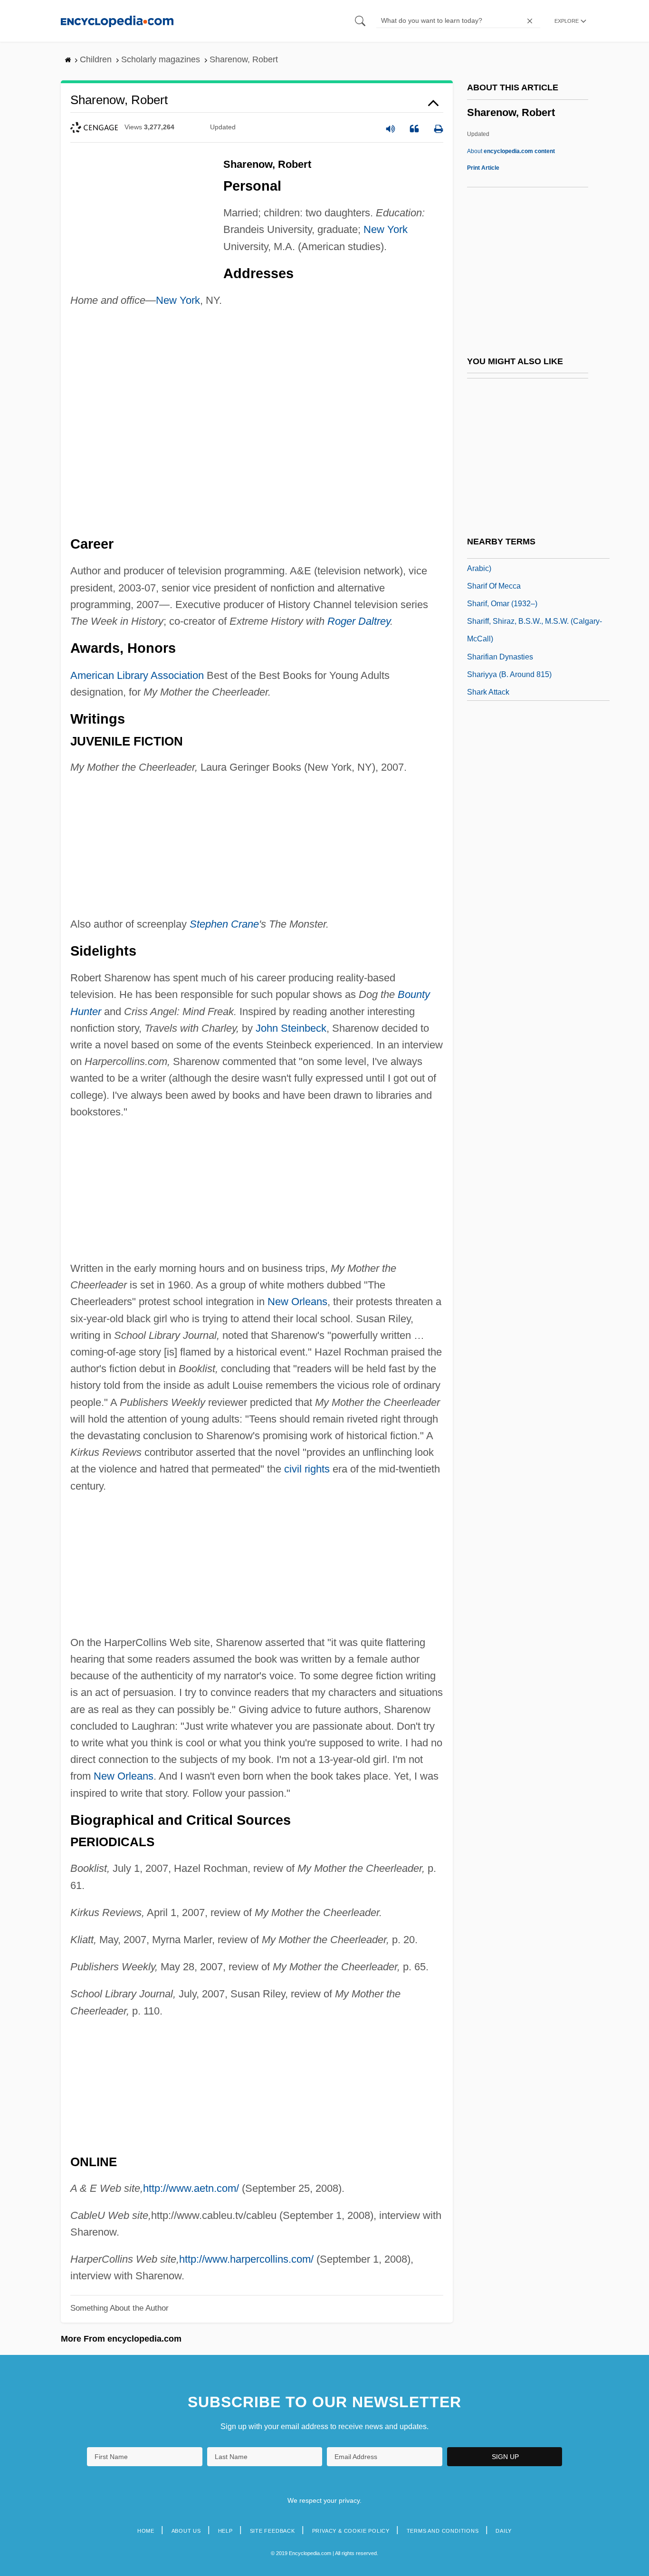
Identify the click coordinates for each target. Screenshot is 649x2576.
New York (386, 229)
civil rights (307, 1469)
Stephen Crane (224, 924)
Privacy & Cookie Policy (351, 2531)
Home (146, 2531)
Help (225, 2531)
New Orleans (297, 1302)
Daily (504, 2531)
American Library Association (137, 675)
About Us (186, 2531)
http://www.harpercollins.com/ (246, 2259)
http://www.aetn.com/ (191, 2188)
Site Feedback (272, 2531)
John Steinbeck (291, 1028)
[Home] (117, 21)
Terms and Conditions (443, 2531)
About (511, 151)
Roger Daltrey (359, 621)
